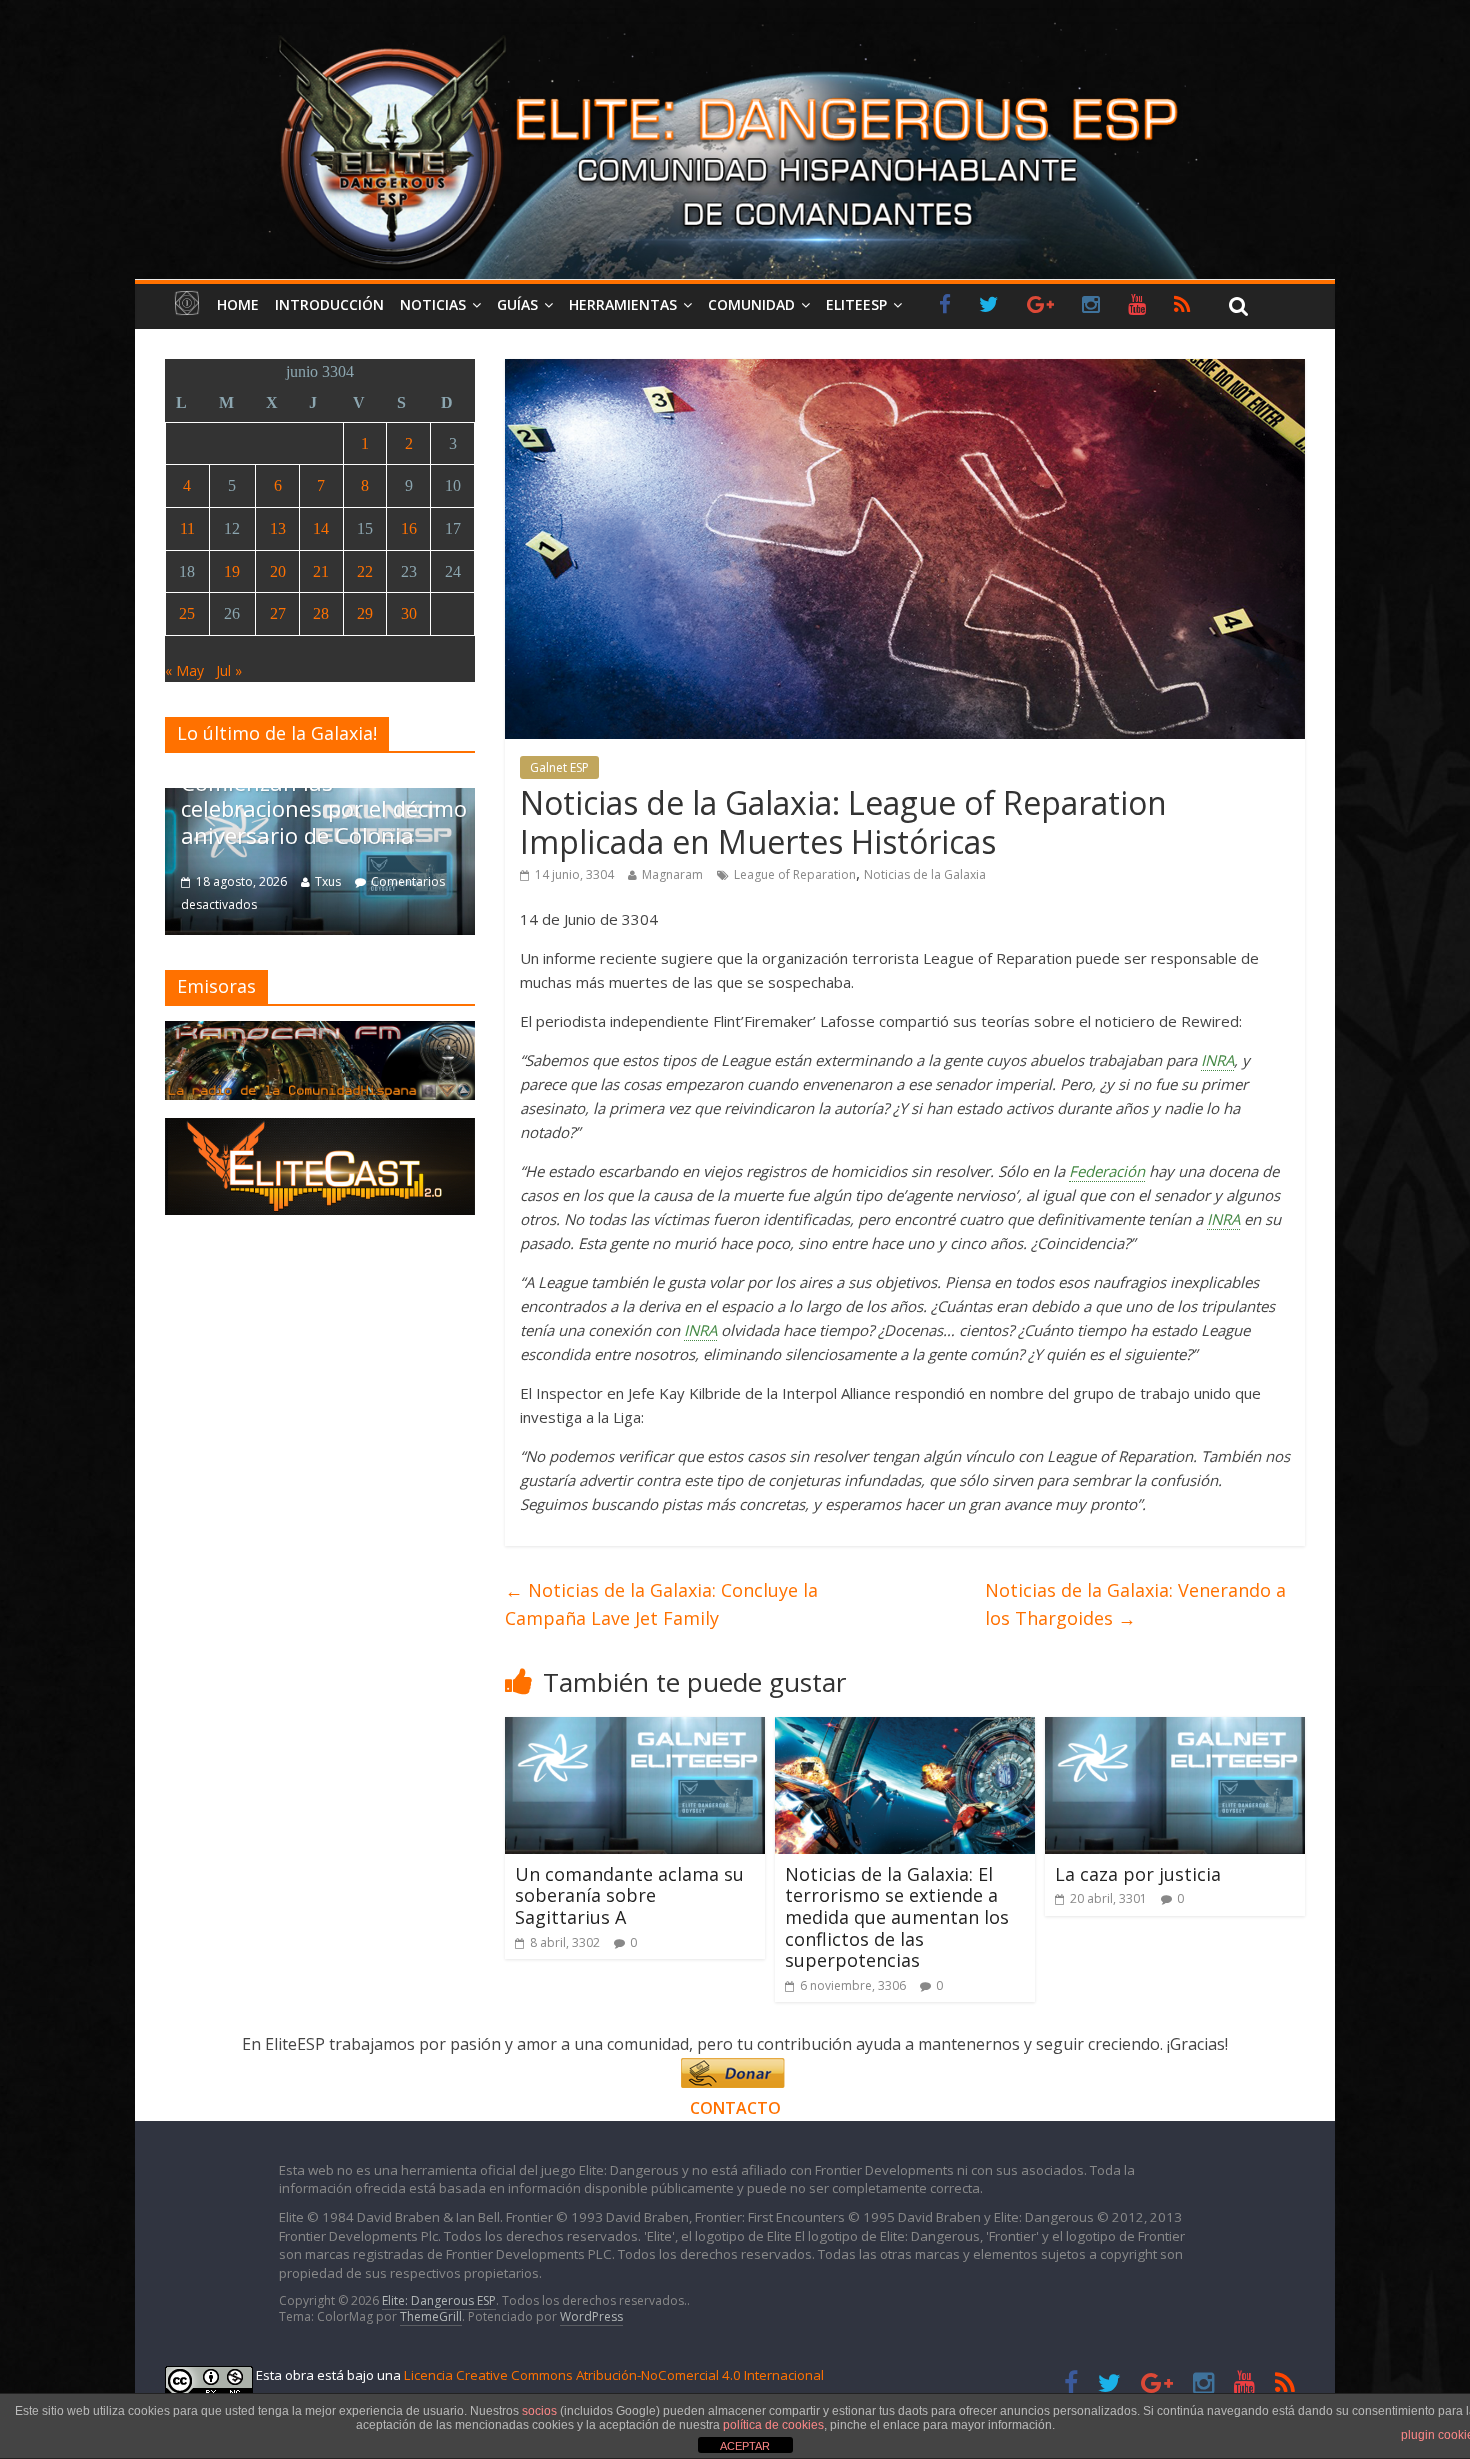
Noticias (433, 304)
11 (187, 528)
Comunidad (751, 304)
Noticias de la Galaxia (925, 874)
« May (184, 670)
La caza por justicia (1138, 1874)
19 (232, 571)
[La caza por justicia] (1175, 1729)
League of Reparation (795, 874)
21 (321, 571)
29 (365, 613)
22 (365, 571)
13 (278, 528)
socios (539, 2411)
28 (321, 613)
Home (238, 304)
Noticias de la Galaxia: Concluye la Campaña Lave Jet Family (661, 1604)
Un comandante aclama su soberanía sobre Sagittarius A (629, 1895)
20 (278, 571)
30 (409, 613)
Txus (361, 881)
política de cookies (773, 2425)
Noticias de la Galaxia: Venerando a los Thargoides (1135, 1604)
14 (321, 528)
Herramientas (623, 304)
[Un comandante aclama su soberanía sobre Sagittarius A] (635, 1729)
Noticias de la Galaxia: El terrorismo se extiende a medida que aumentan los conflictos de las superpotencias (897, 1917)
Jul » (229, 670)
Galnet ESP (559, 767)
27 (278, 613)
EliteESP (856, 304)
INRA (1217, 1060)
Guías (517, 304)
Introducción (329, 304)
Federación (1107, 1171)
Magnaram (672, 874)
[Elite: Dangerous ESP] (735, 34)
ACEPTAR (745, 2446)
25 (187, 613)
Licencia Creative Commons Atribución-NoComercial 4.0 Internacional (614, 2375)
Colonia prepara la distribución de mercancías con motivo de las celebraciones (353, 795)
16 (409, 528)
